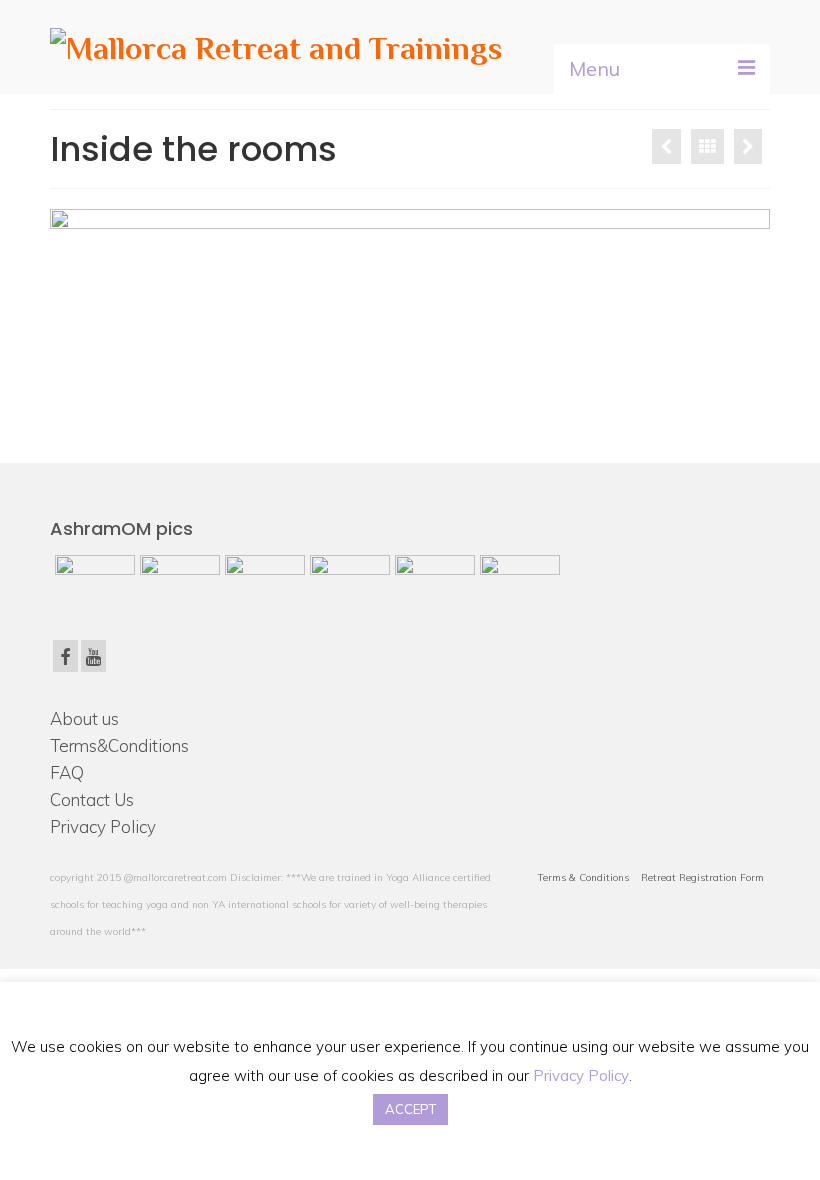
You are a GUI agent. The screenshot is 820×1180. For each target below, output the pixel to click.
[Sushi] (748, 146)
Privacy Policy (103, 826)
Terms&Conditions (119, 745)
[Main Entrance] (262, 580)
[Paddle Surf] (666, 146)
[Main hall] (517, 580)
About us (84, 718)
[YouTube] (93, 656)
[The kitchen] (347, 580)
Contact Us (92, 799)
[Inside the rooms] (92, 580)
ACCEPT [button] (410, 1109)
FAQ (67, 772)
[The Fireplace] (432, 580)
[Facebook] (65, 656)
